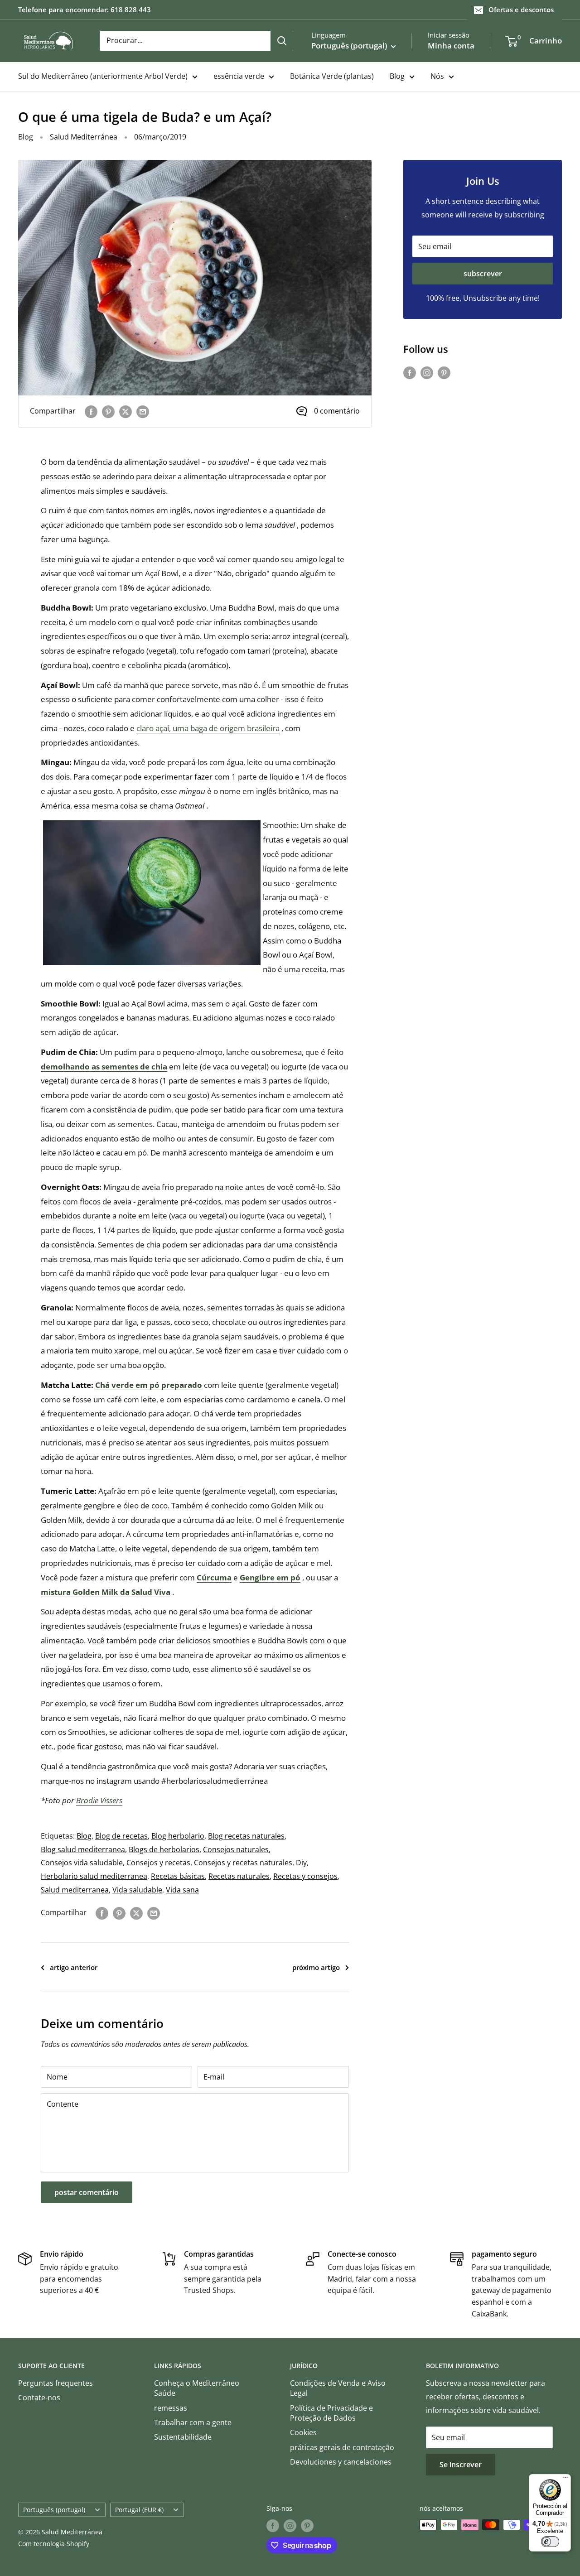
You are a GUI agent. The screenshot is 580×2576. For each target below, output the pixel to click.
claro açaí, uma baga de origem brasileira (208, 728)
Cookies (303, 2432)
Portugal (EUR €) (139, 2510)
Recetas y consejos (305, 1876)
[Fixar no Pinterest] (108, 411)
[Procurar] (282, 41)
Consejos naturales (236, 1849)
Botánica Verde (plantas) (332, 76)
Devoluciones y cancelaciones (341, 2462)
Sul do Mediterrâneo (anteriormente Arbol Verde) (103, 76)
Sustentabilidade (183, 2437)
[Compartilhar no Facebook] (91, 411)
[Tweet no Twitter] (126, 411)
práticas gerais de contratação (342, 2447)
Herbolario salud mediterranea (94, 1876)
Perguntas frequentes (56, 2383)
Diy (301, 1863)
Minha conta (451, 46)
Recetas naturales (239, 1876)
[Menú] (565, 2480)
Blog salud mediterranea (83, 1849)
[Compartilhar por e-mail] (143, 411)
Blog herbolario (178, 1836)
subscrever (483, 274)
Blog (397, 76)
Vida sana (182, 1890)
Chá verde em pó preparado (149, 1385)
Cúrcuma (214, 1577)
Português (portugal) (54, 2510)
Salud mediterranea (75, 1890)
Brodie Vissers (99, 1800)
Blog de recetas (121, 1836)
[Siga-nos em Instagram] (427, 372)
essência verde (239, 76)
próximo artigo (316, 1967)
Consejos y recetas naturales (243, 1863)
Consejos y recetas (158, 1863)
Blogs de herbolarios (164, 1849)
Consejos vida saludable (82, 1863)
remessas (171, 2408)
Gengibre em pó (270, 1577)
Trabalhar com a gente (193, 2422)
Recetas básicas (178, 1876)
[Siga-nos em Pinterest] (444, 372)
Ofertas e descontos (521, 10)
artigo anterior (74, 1967)
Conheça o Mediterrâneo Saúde (197, 2388)
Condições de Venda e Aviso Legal (338, 2388)
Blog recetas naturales (246, 1836)
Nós (437, 76)
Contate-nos (39, 2398)
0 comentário (337, 411)
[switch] (550, 2542)
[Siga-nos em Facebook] (410, 372)
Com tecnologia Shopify (54, 2544)
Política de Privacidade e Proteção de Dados (331, 2413)
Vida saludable (137, 1890)
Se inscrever (461, 2465)
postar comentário (87, 2192)
